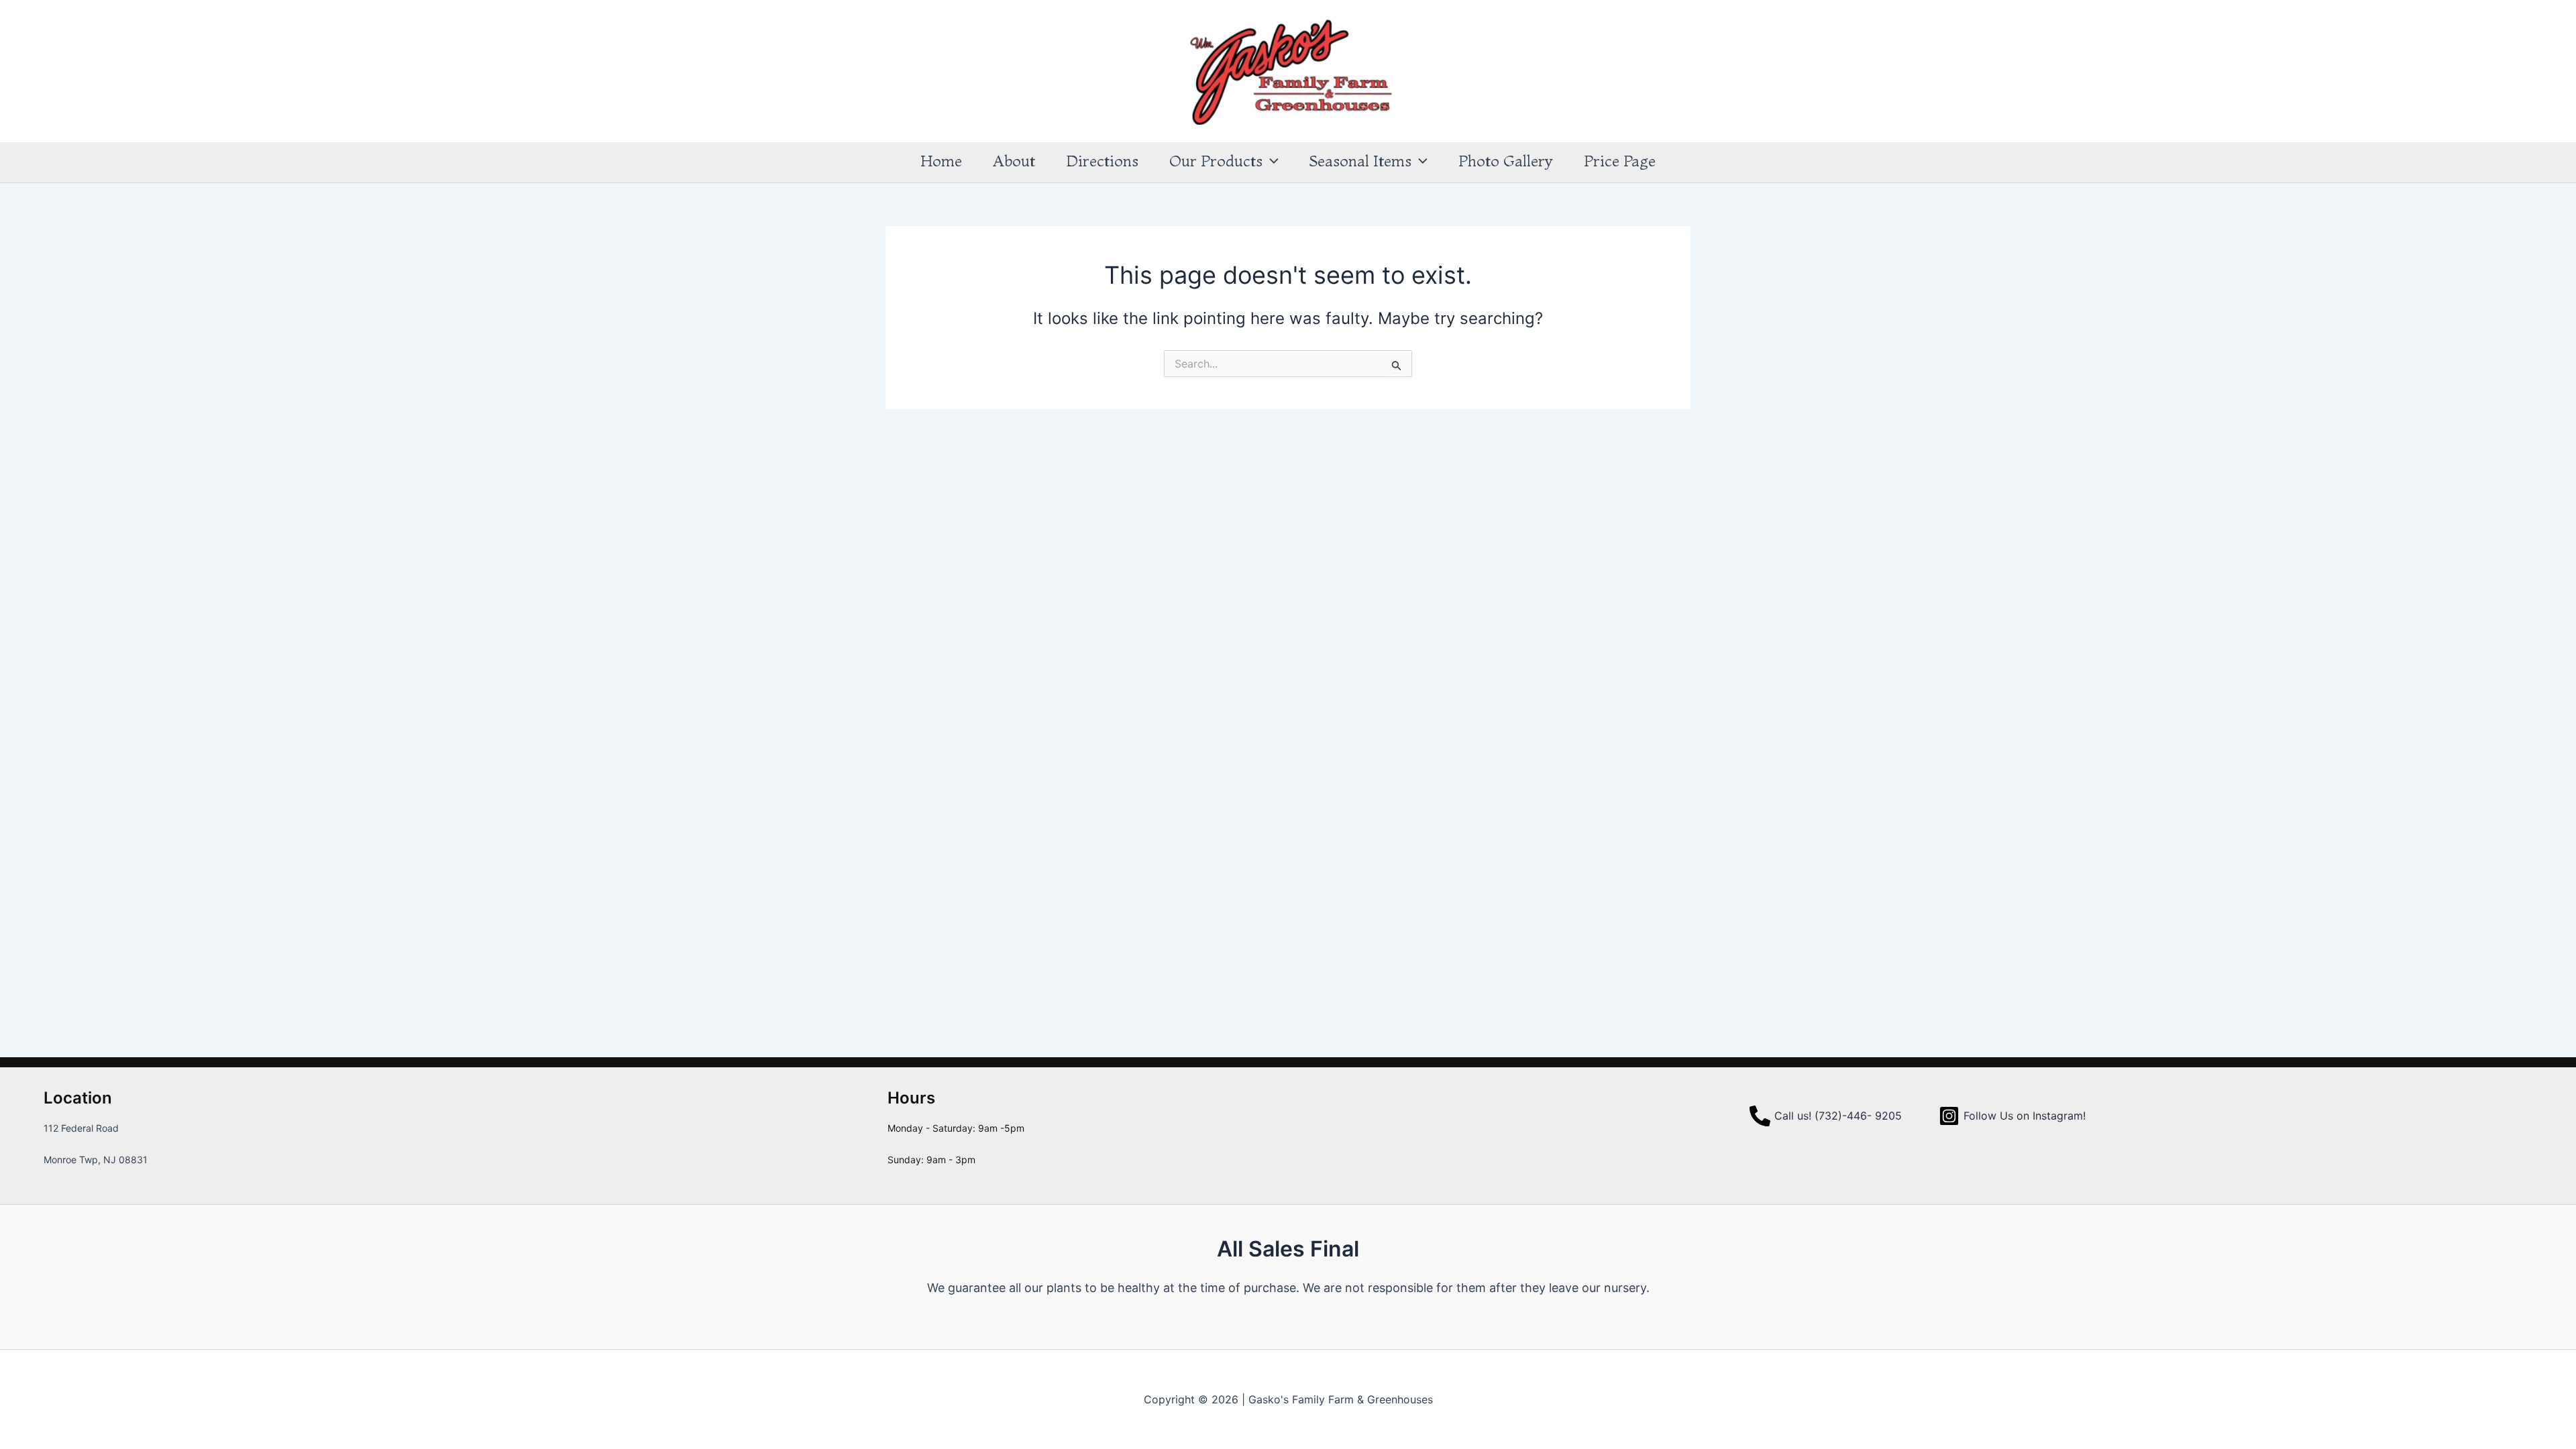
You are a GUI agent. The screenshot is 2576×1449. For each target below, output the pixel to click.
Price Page (1620, 161)
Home (941, 161)
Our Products (1216, 161)
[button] (1271, 161)
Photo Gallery (1506, 161)
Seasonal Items (1360, 161)
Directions (1102, 161)
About (1014, 161)
